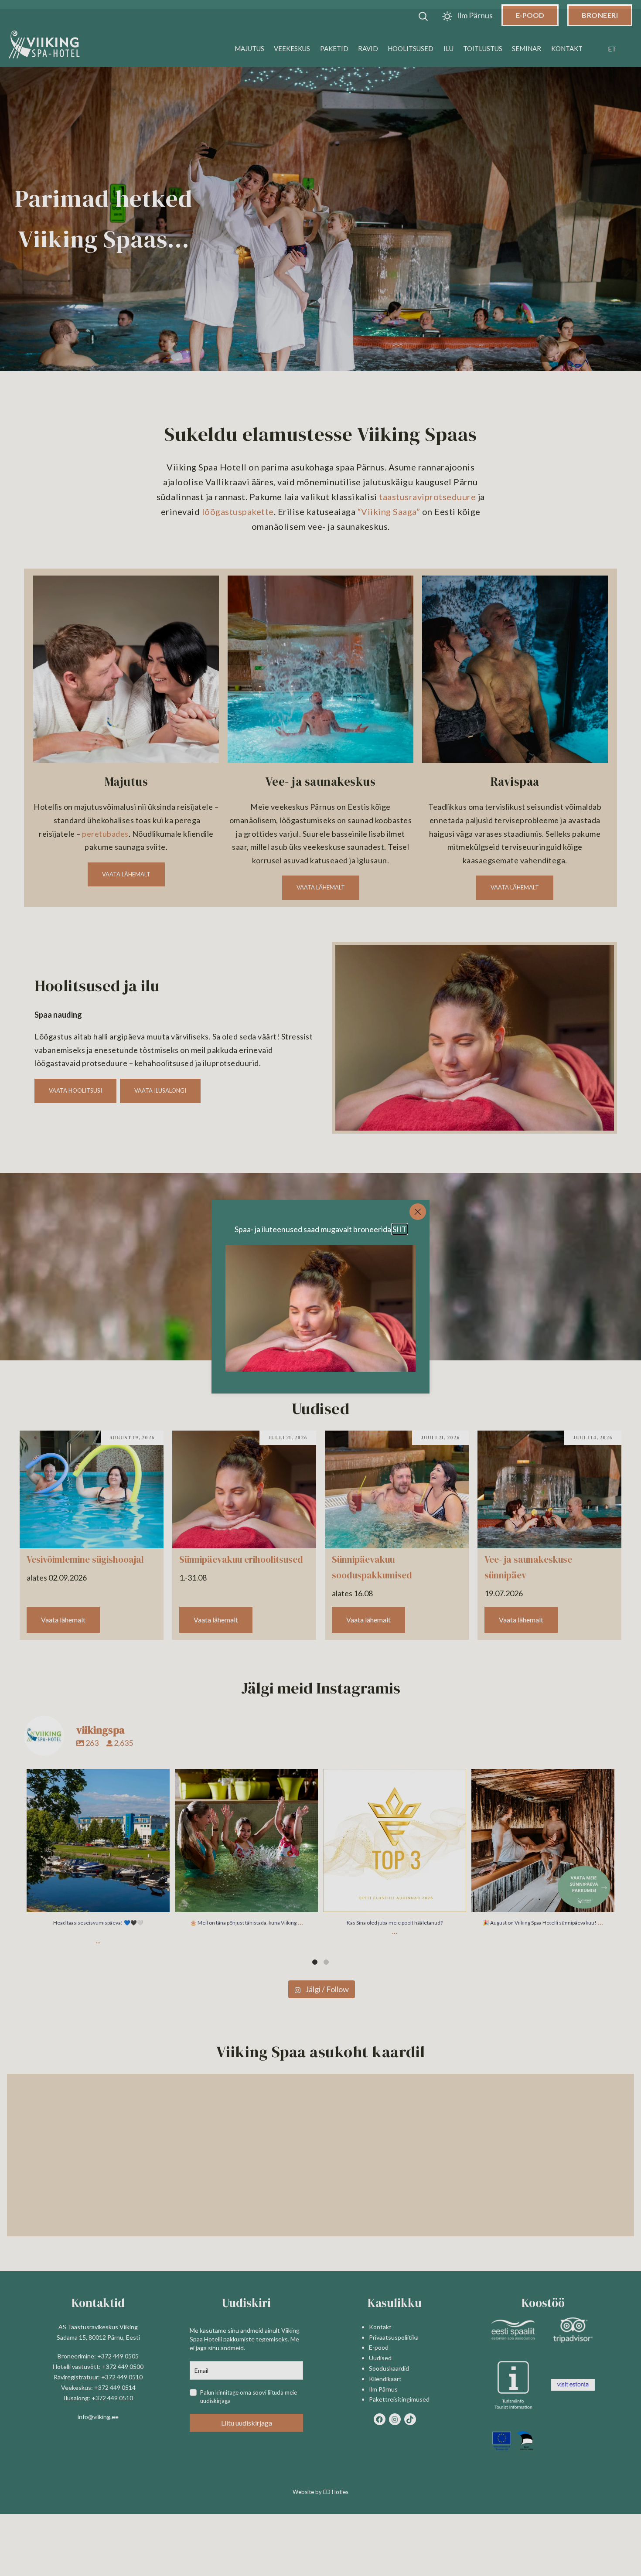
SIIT (400, 1229)
